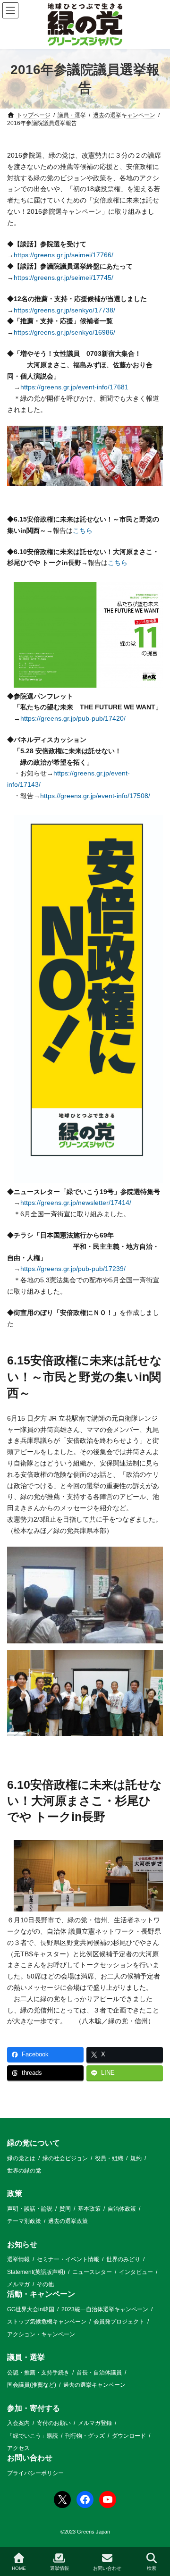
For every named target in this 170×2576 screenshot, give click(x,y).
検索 (152, 2568)
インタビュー (136, 2272)
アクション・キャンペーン (41, 2334)
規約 (136, 2158)
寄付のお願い (54, 2424)
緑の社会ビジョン (65, 2158)
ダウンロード (129, 2436)
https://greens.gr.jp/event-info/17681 (74, 387)
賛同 (65, 2209)
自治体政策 (122, 2209)
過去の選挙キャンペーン (94, 2385)
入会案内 (18, 2424)
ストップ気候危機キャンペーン (47, 2322)
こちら (83, 530)
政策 (15, 2194)
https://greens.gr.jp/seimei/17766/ (64, 255)
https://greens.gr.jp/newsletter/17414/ (76, 1203)
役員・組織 (109, 2158)
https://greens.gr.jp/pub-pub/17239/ (73, 1269)
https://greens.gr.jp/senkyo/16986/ (64, 332)
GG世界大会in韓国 (31, 2309)
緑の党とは (21, 2158)
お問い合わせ (30, 2458)
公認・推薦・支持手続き (38, 2373)
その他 (45, 2284)
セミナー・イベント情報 (68, 2260)
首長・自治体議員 (99, 2373)
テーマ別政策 (24, 2222)
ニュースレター (92, 2272)
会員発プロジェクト (119, 2322)
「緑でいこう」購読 (33, 2436)
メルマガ (18, 2284)
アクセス (18, 2448)
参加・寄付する (34, 2408)
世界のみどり (123, 2260)
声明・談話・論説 (30, 2209)
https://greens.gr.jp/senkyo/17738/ (64, 310)
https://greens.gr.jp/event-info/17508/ (95, 796)
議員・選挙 (26, 2358)
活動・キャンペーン (41, 2294)
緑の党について (34, 2143)
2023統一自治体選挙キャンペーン (105, 2309)
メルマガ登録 (95, 2424)
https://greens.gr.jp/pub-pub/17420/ (73, 718)
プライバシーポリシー (35, 2473)
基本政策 (89, 2209)
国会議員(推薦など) (32, 2385)
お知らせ (22, 2244)
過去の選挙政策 (68, 2222)
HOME (19, 2568)
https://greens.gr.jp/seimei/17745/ (64, 278)
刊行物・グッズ (85, 2436)
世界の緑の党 (24, 2171)
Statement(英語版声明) (36, 2272)
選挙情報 (18, 2260)
